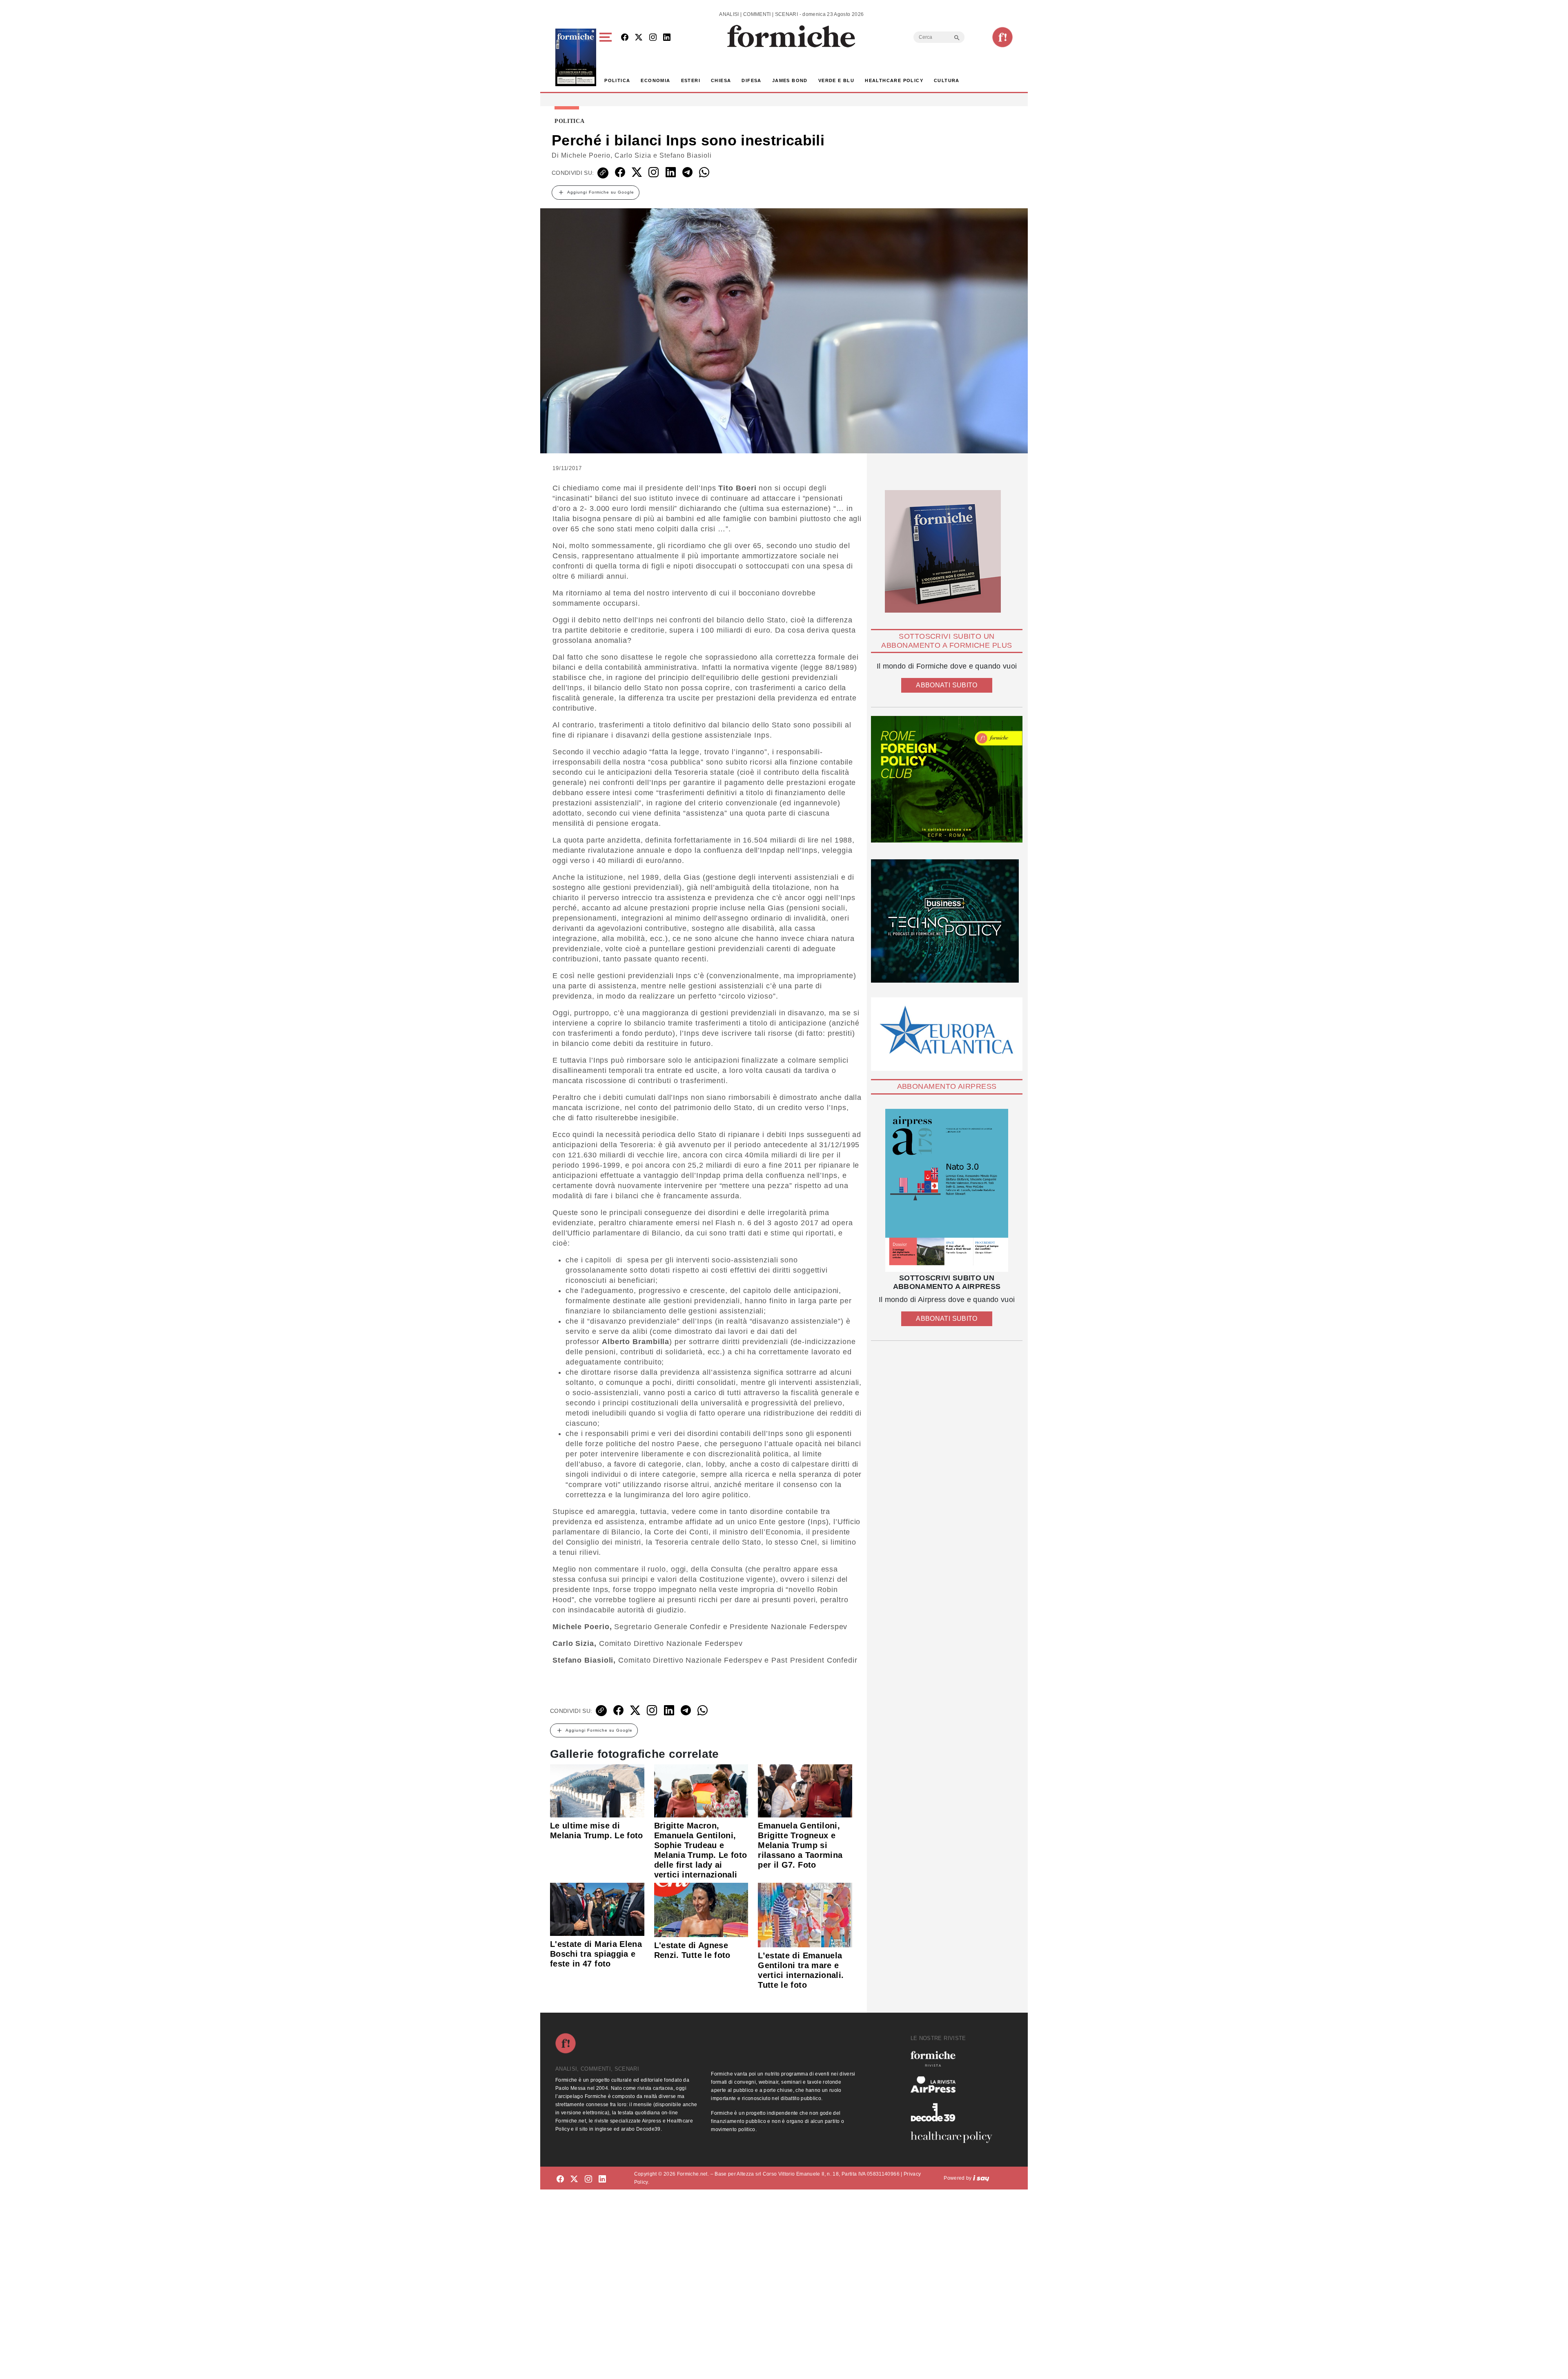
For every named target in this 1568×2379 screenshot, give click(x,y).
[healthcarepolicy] (955, 2137)
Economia (655, 80)
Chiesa (721, 80)
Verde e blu (836, 80)
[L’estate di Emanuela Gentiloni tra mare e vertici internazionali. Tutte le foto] (805, 1914)
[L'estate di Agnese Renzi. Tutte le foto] (701, 1909)
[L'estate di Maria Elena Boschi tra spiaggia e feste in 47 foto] (597, 1909)
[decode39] (955, 2112)
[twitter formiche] (574, 2179)
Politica (617, 80)
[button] (607, 57)
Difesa (751, 80)
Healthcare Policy (894, 80)
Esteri (691, 80)
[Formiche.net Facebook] (625, 38)
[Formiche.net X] (639, 38)
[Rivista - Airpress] (955, 2085)
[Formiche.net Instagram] (653, 38)
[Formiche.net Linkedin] (667, 38)
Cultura (947, 80)
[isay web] (981, 2178)
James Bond (790, 80)
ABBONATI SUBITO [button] (947, 685)
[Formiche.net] (1002, 37)
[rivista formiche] (947, 1190)
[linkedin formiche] (602, 2179)
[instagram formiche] (588, 2179)
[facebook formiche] (560, 2179)
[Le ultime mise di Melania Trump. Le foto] (597, 1790)
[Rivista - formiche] (955, 2059)
